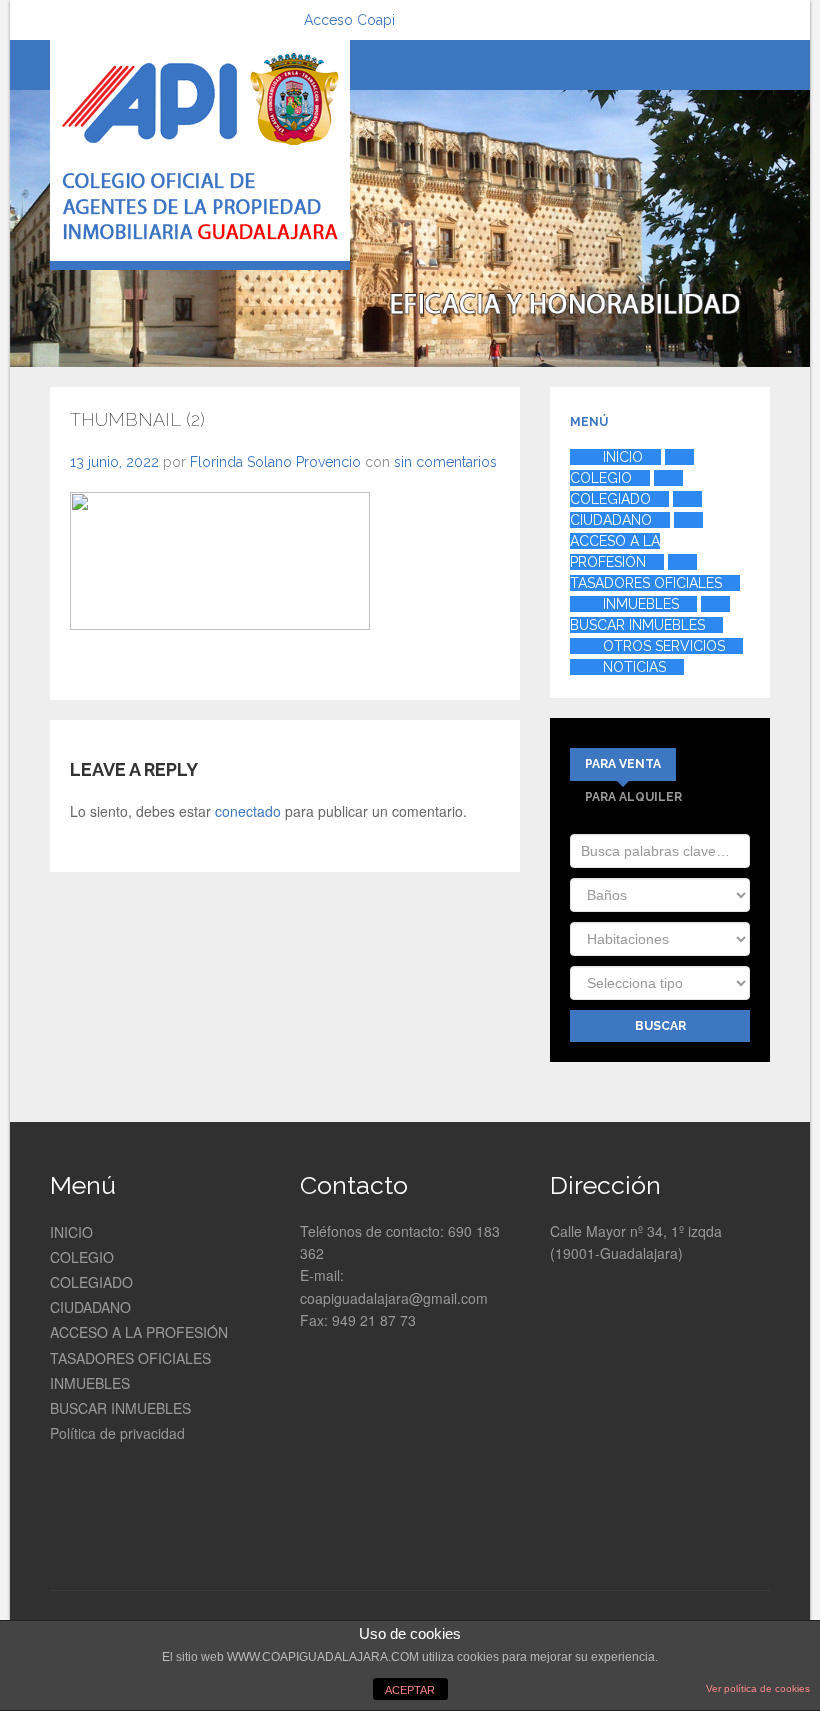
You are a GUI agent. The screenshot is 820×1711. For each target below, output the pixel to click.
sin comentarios (445, 462)
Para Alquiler (633, 797)
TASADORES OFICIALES (130, 1358)
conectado (248, 811)
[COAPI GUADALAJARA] (200, 155)
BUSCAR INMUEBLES (120, 1408)
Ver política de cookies (758, 1688)
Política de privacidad (117, 1433)
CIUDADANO (90, 1307)
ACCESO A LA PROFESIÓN (139, 1332)
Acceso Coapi (349, 20)
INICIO (71, 1232)
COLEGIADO (91, 1282)
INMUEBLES (90, 1383)
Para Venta (623, 764)
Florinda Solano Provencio (275, 462)
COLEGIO (82, 1257)
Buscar (660, 1026)
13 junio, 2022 (114, 462)
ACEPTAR (410, 1690)
